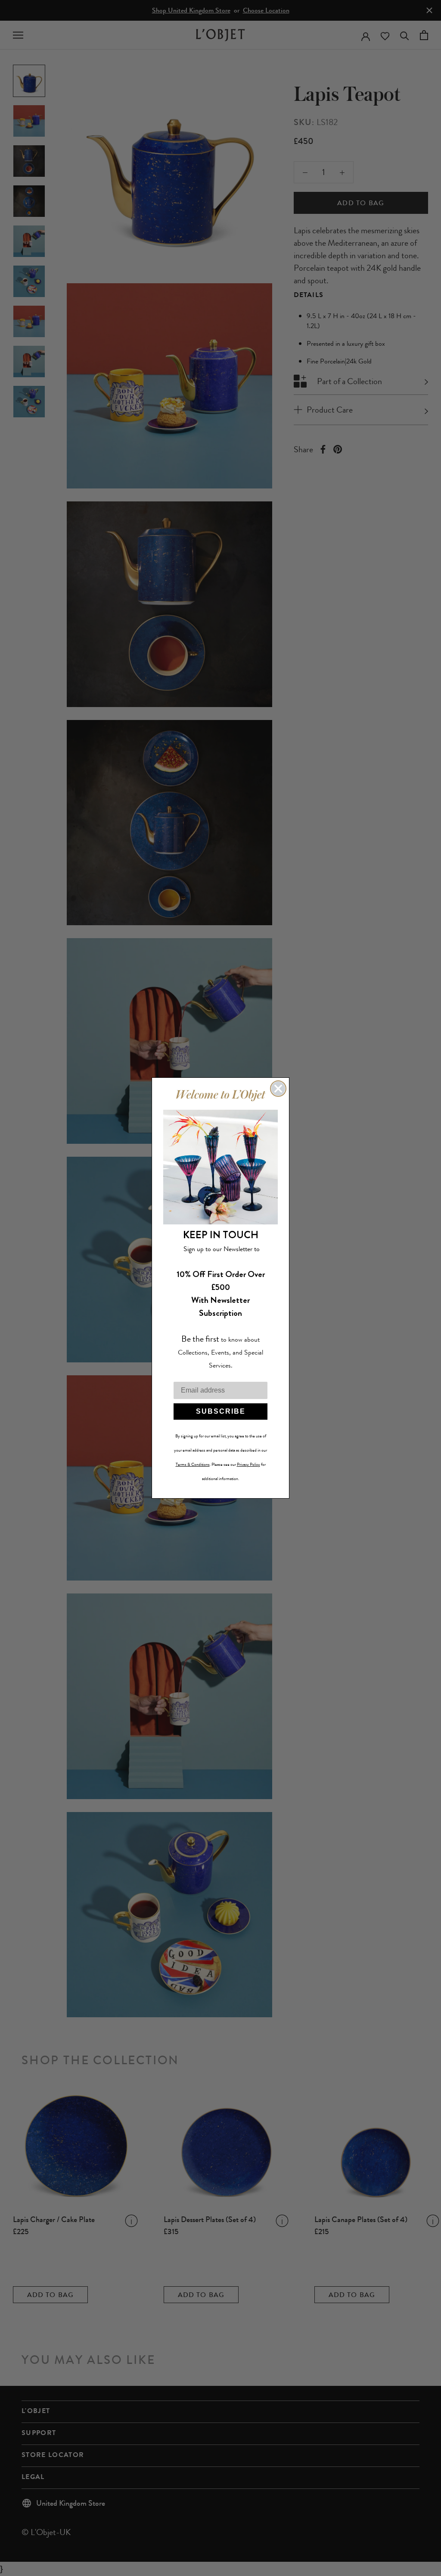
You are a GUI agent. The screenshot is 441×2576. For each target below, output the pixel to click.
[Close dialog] (278, 1089)
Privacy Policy (248, 1465)
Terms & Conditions (193, 1465)
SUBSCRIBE (221, 1411)
